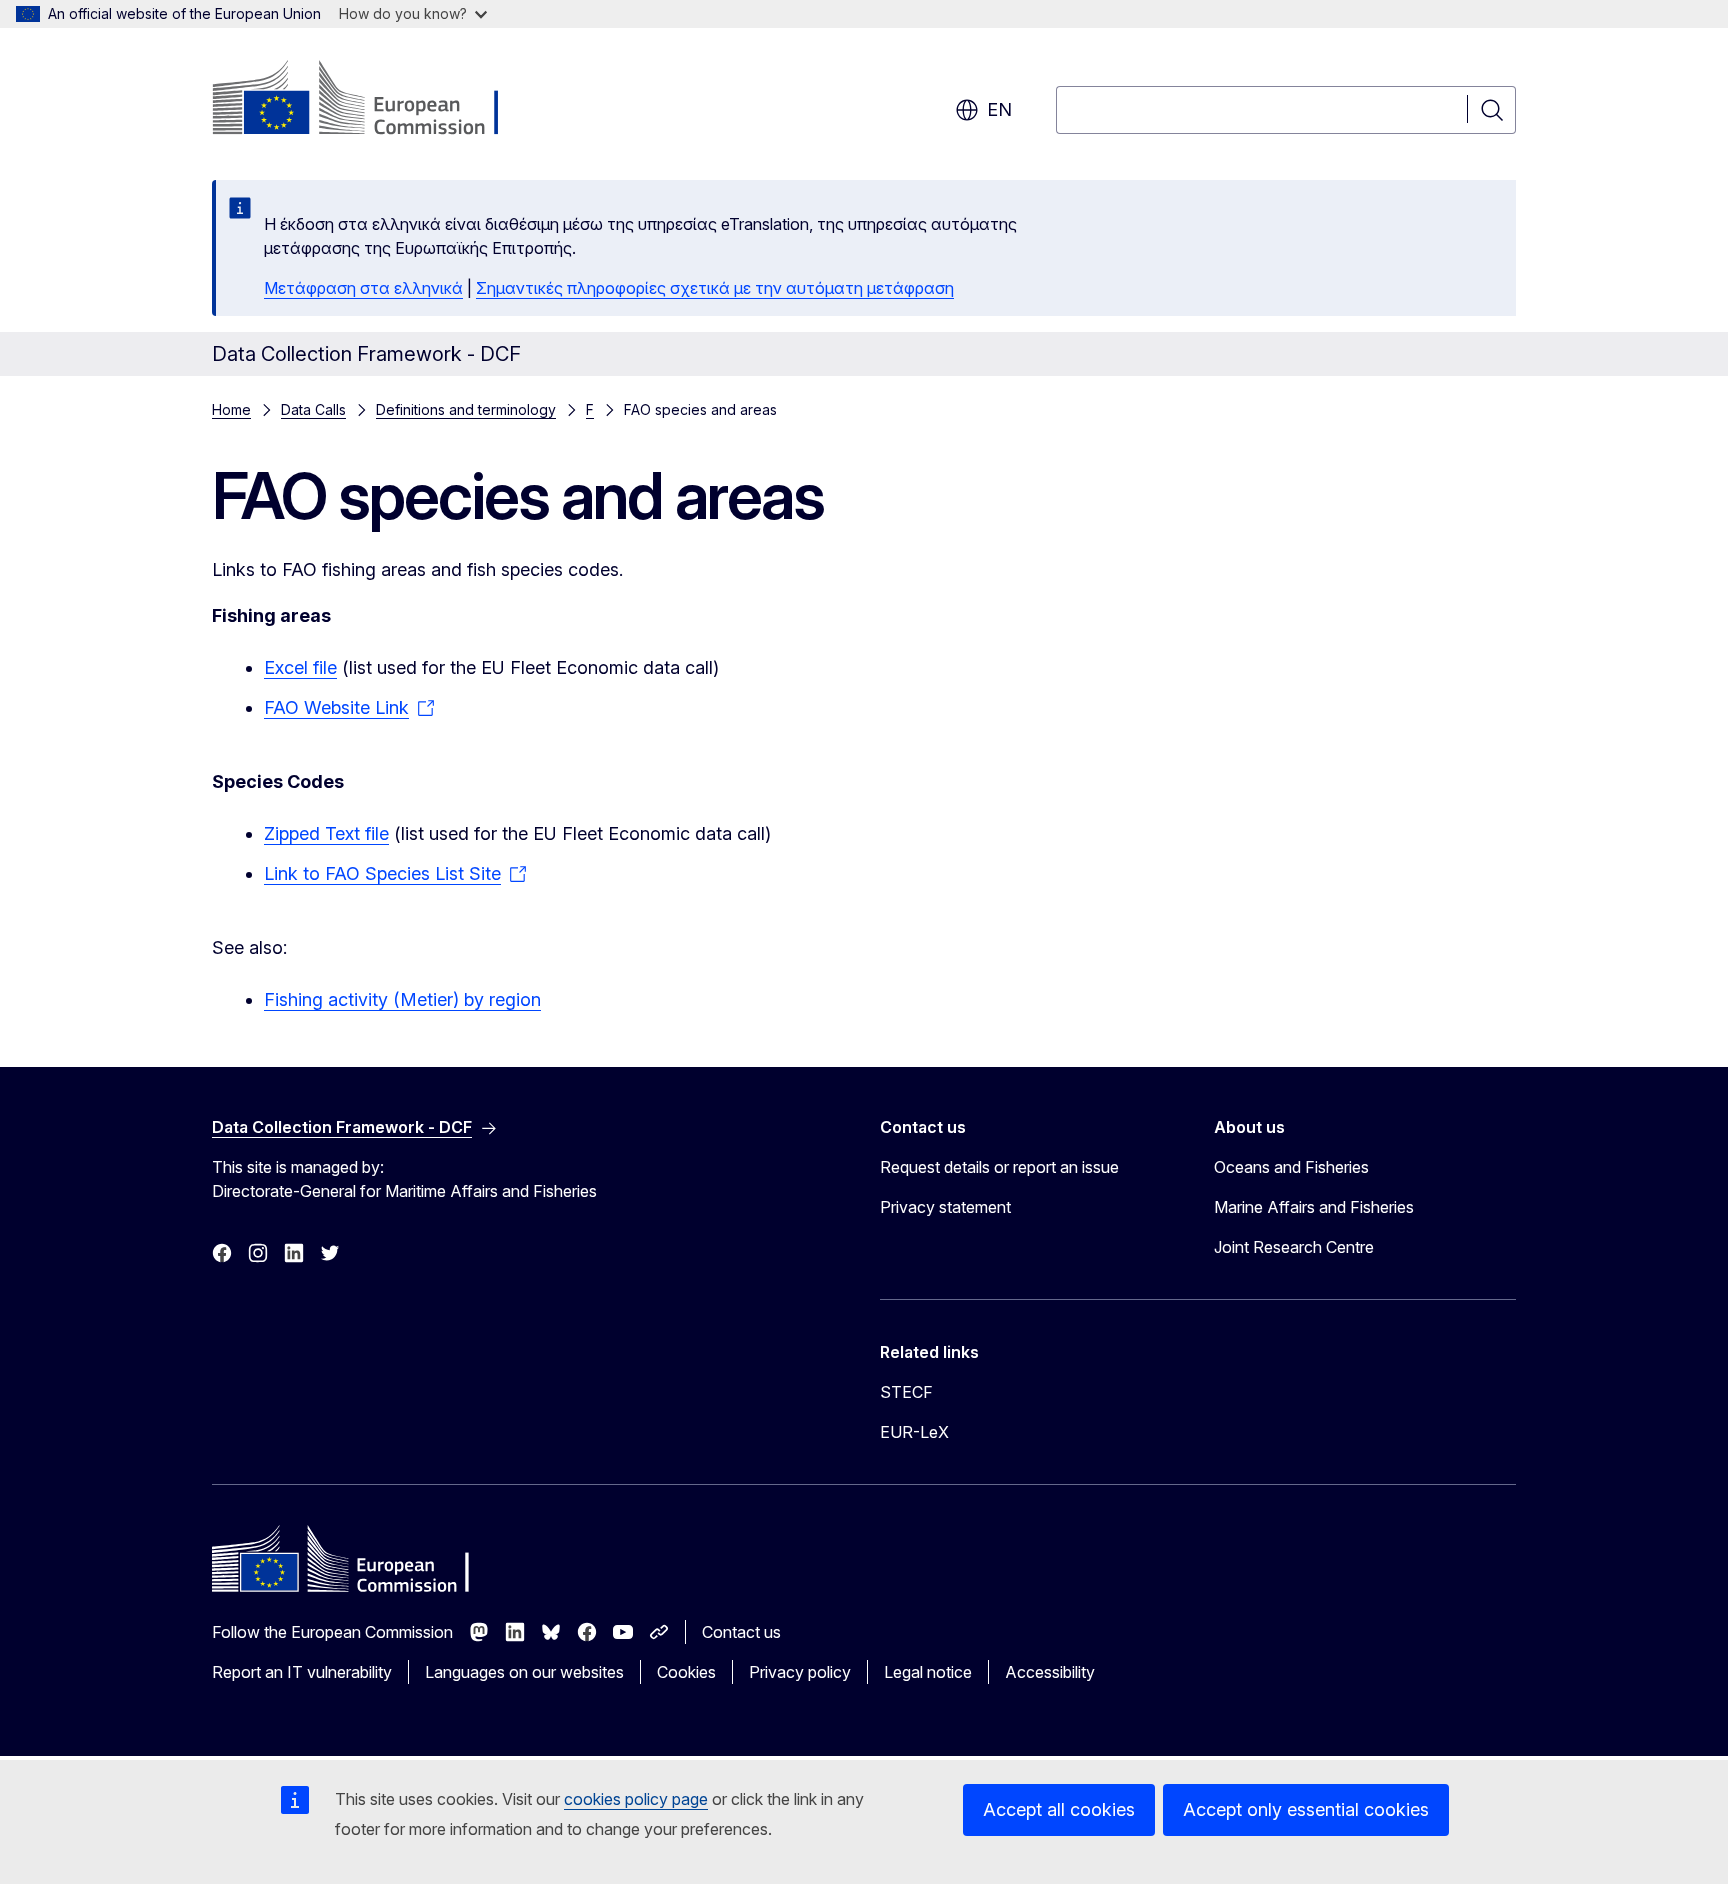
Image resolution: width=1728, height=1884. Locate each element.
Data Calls (313, 409)
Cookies (686, 1672)
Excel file (300, 667)
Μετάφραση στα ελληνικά (363, 288)
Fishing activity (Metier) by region (402, 999)
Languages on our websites (524, 1672)
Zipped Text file (326, 833)
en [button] (999, 109)
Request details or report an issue (999, 1167)
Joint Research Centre (1294, 1247)
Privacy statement (945, 1207)
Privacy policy (800, 1672)
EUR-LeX (914, 1432)
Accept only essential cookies (1306, 1809)
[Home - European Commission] (373, 100)
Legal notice (928, 1672)
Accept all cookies (1059, 1809)
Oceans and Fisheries (1291, 1167)
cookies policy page (636, 1799)
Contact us (741, 1632)
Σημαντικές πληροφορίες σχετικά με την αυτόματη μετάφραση (715, 288)
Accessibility (1050, 1672)
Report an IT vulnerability (302, 1672)
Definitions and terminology (466, 409)
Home (231, 409)
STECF (906, 1392)
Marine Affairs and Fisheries (1314, 1207)
